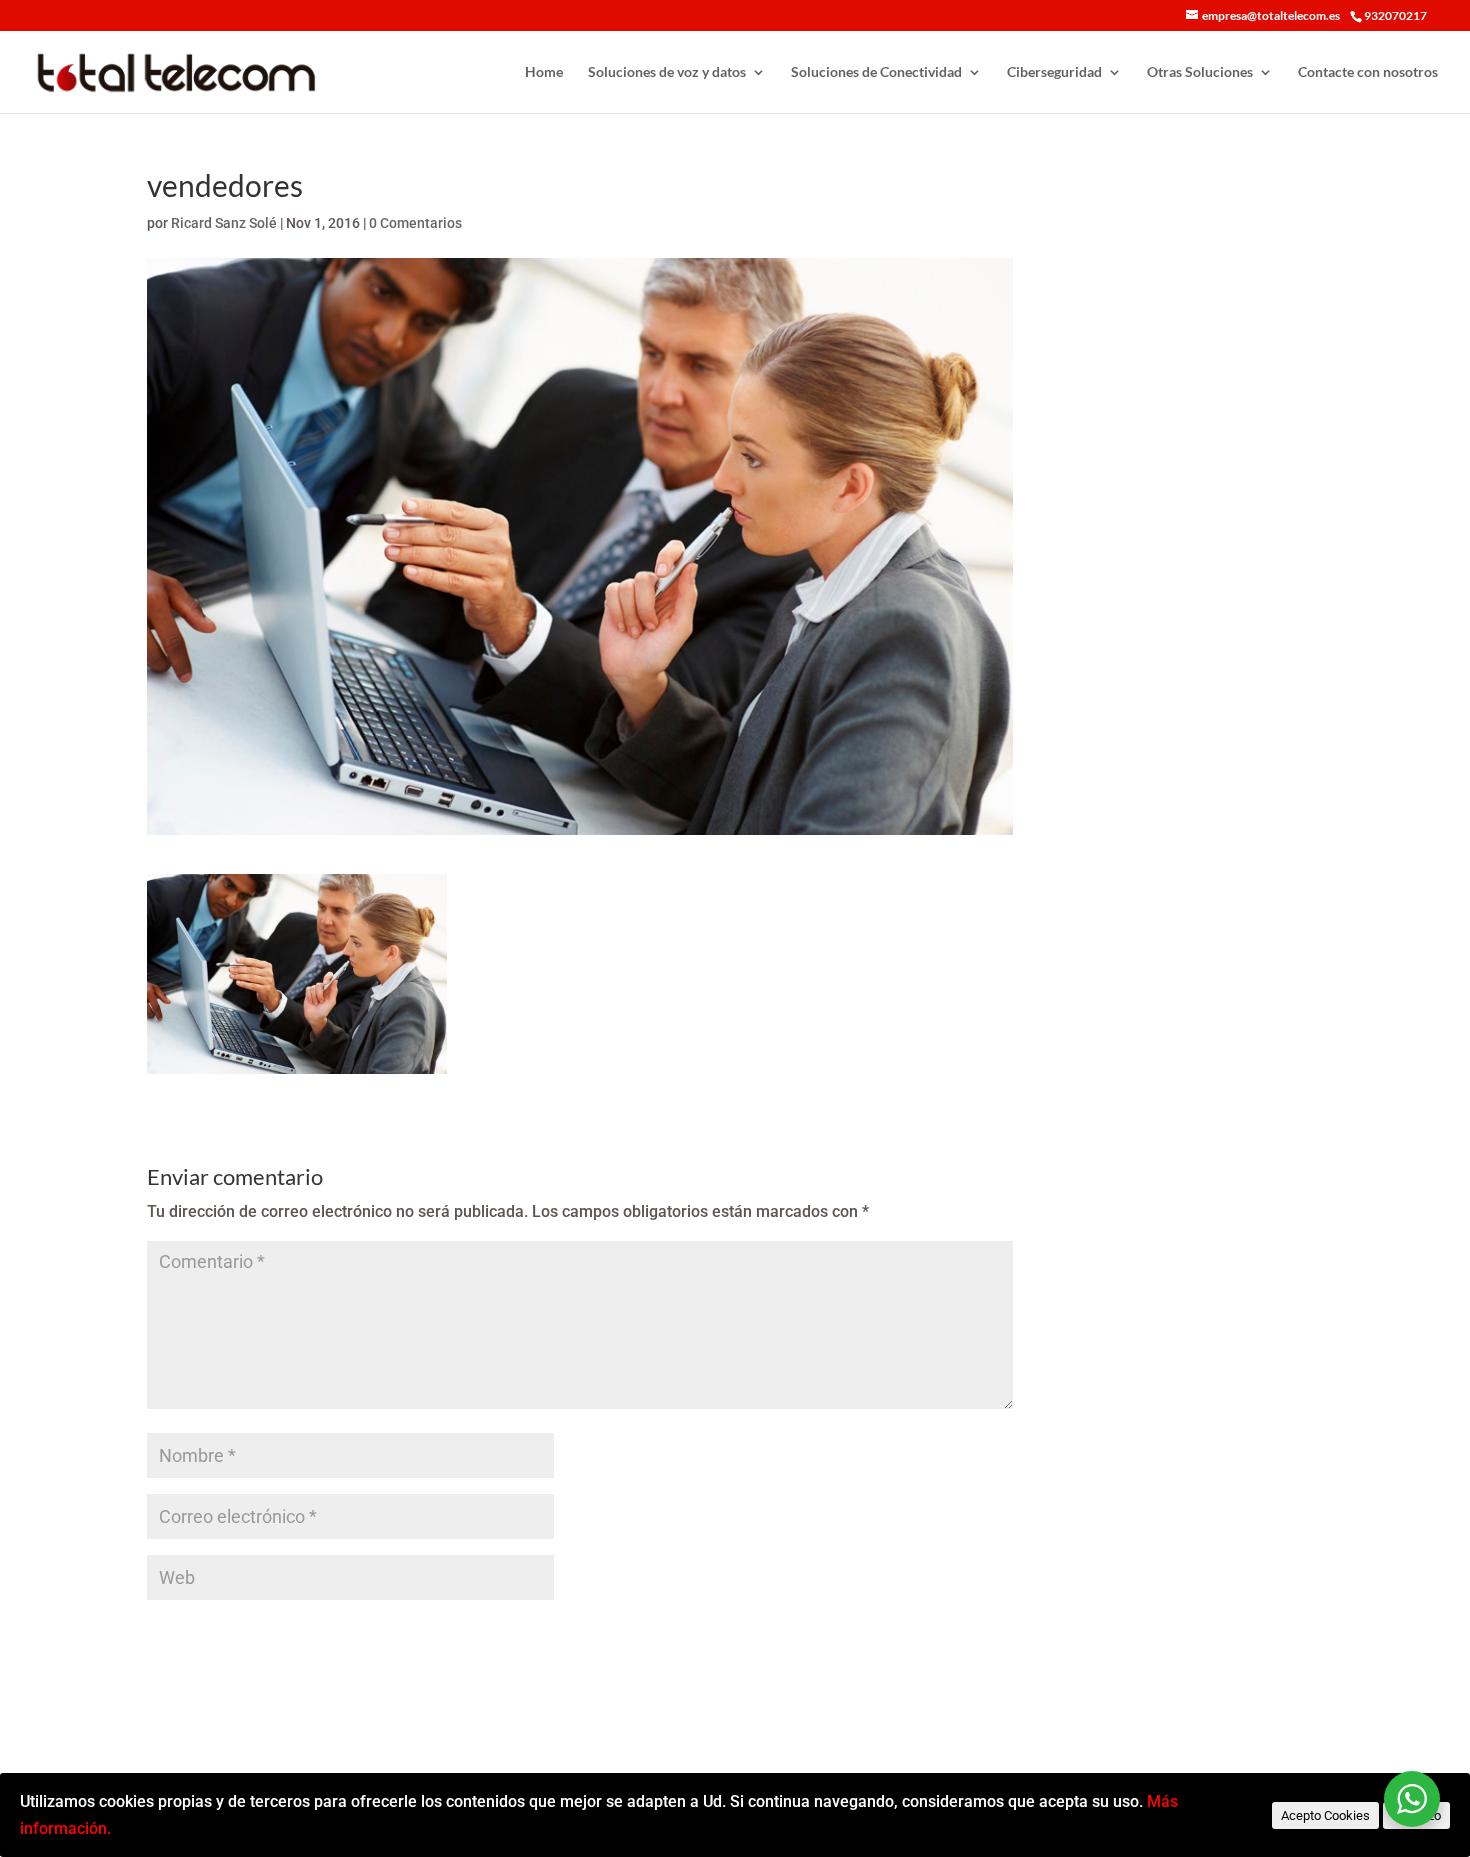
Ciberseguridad (1054, 72)
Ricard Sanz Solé (224, 223)
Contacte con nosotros (1368, 72)
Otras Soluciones (1200, 72)
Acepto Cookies (1325, 1815)
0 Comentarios (415, 223)
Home (544, 72)
